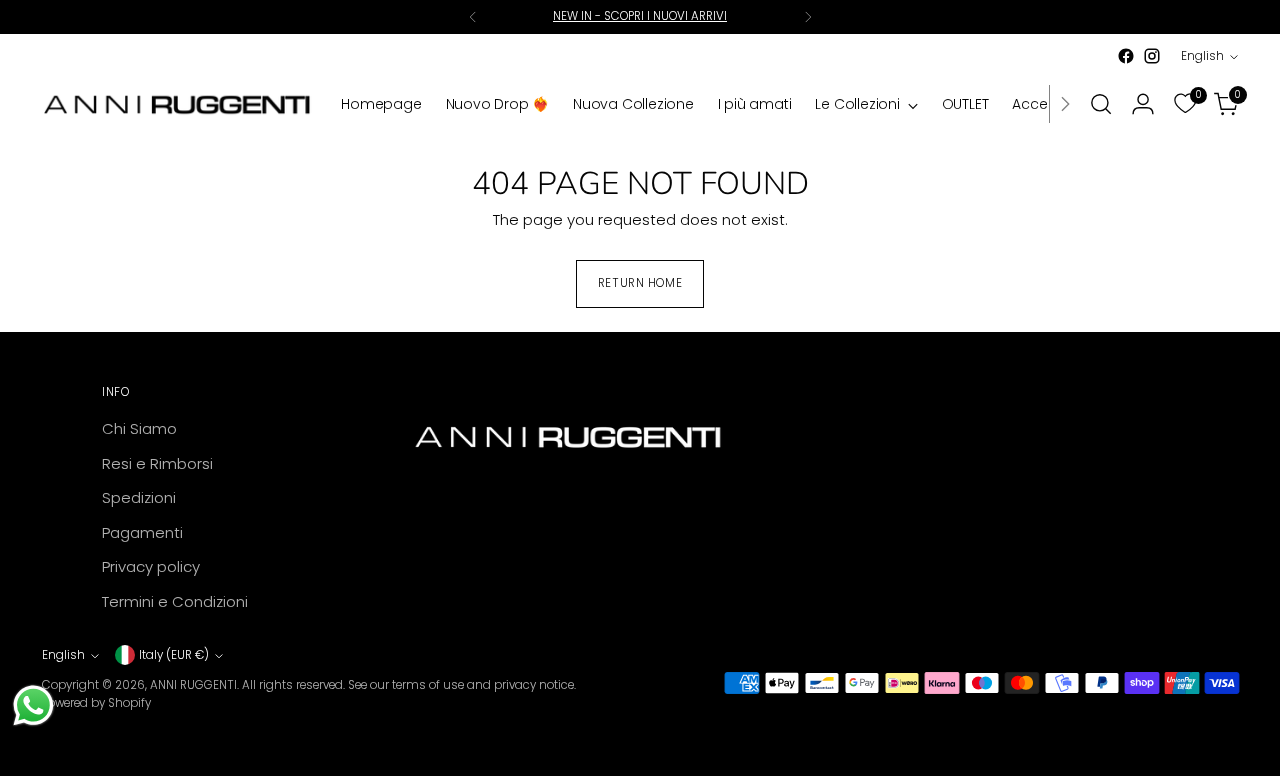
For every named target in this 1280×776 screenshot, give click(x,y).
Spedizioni (139, 497)
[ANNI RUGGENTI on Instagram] (1152, 56)
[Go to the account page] (1143, 104)
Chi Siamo (139, 428)
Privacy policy (151, 566)
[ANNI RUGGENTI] (177, 104)
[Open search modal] (1101, 104)
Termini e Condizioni (175, 601)
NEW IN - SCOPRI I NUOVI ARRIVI (640, 16)
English (1202, 56)
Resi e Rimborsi (157, 463)
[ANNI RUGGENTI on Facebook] (1126, 56)
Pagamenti (142, 532)
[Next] (808, 17)
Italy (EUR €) (174, 655)
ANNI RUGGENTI (193, 685)
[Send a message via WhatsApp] (33, 705)
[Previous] (473, 17)
